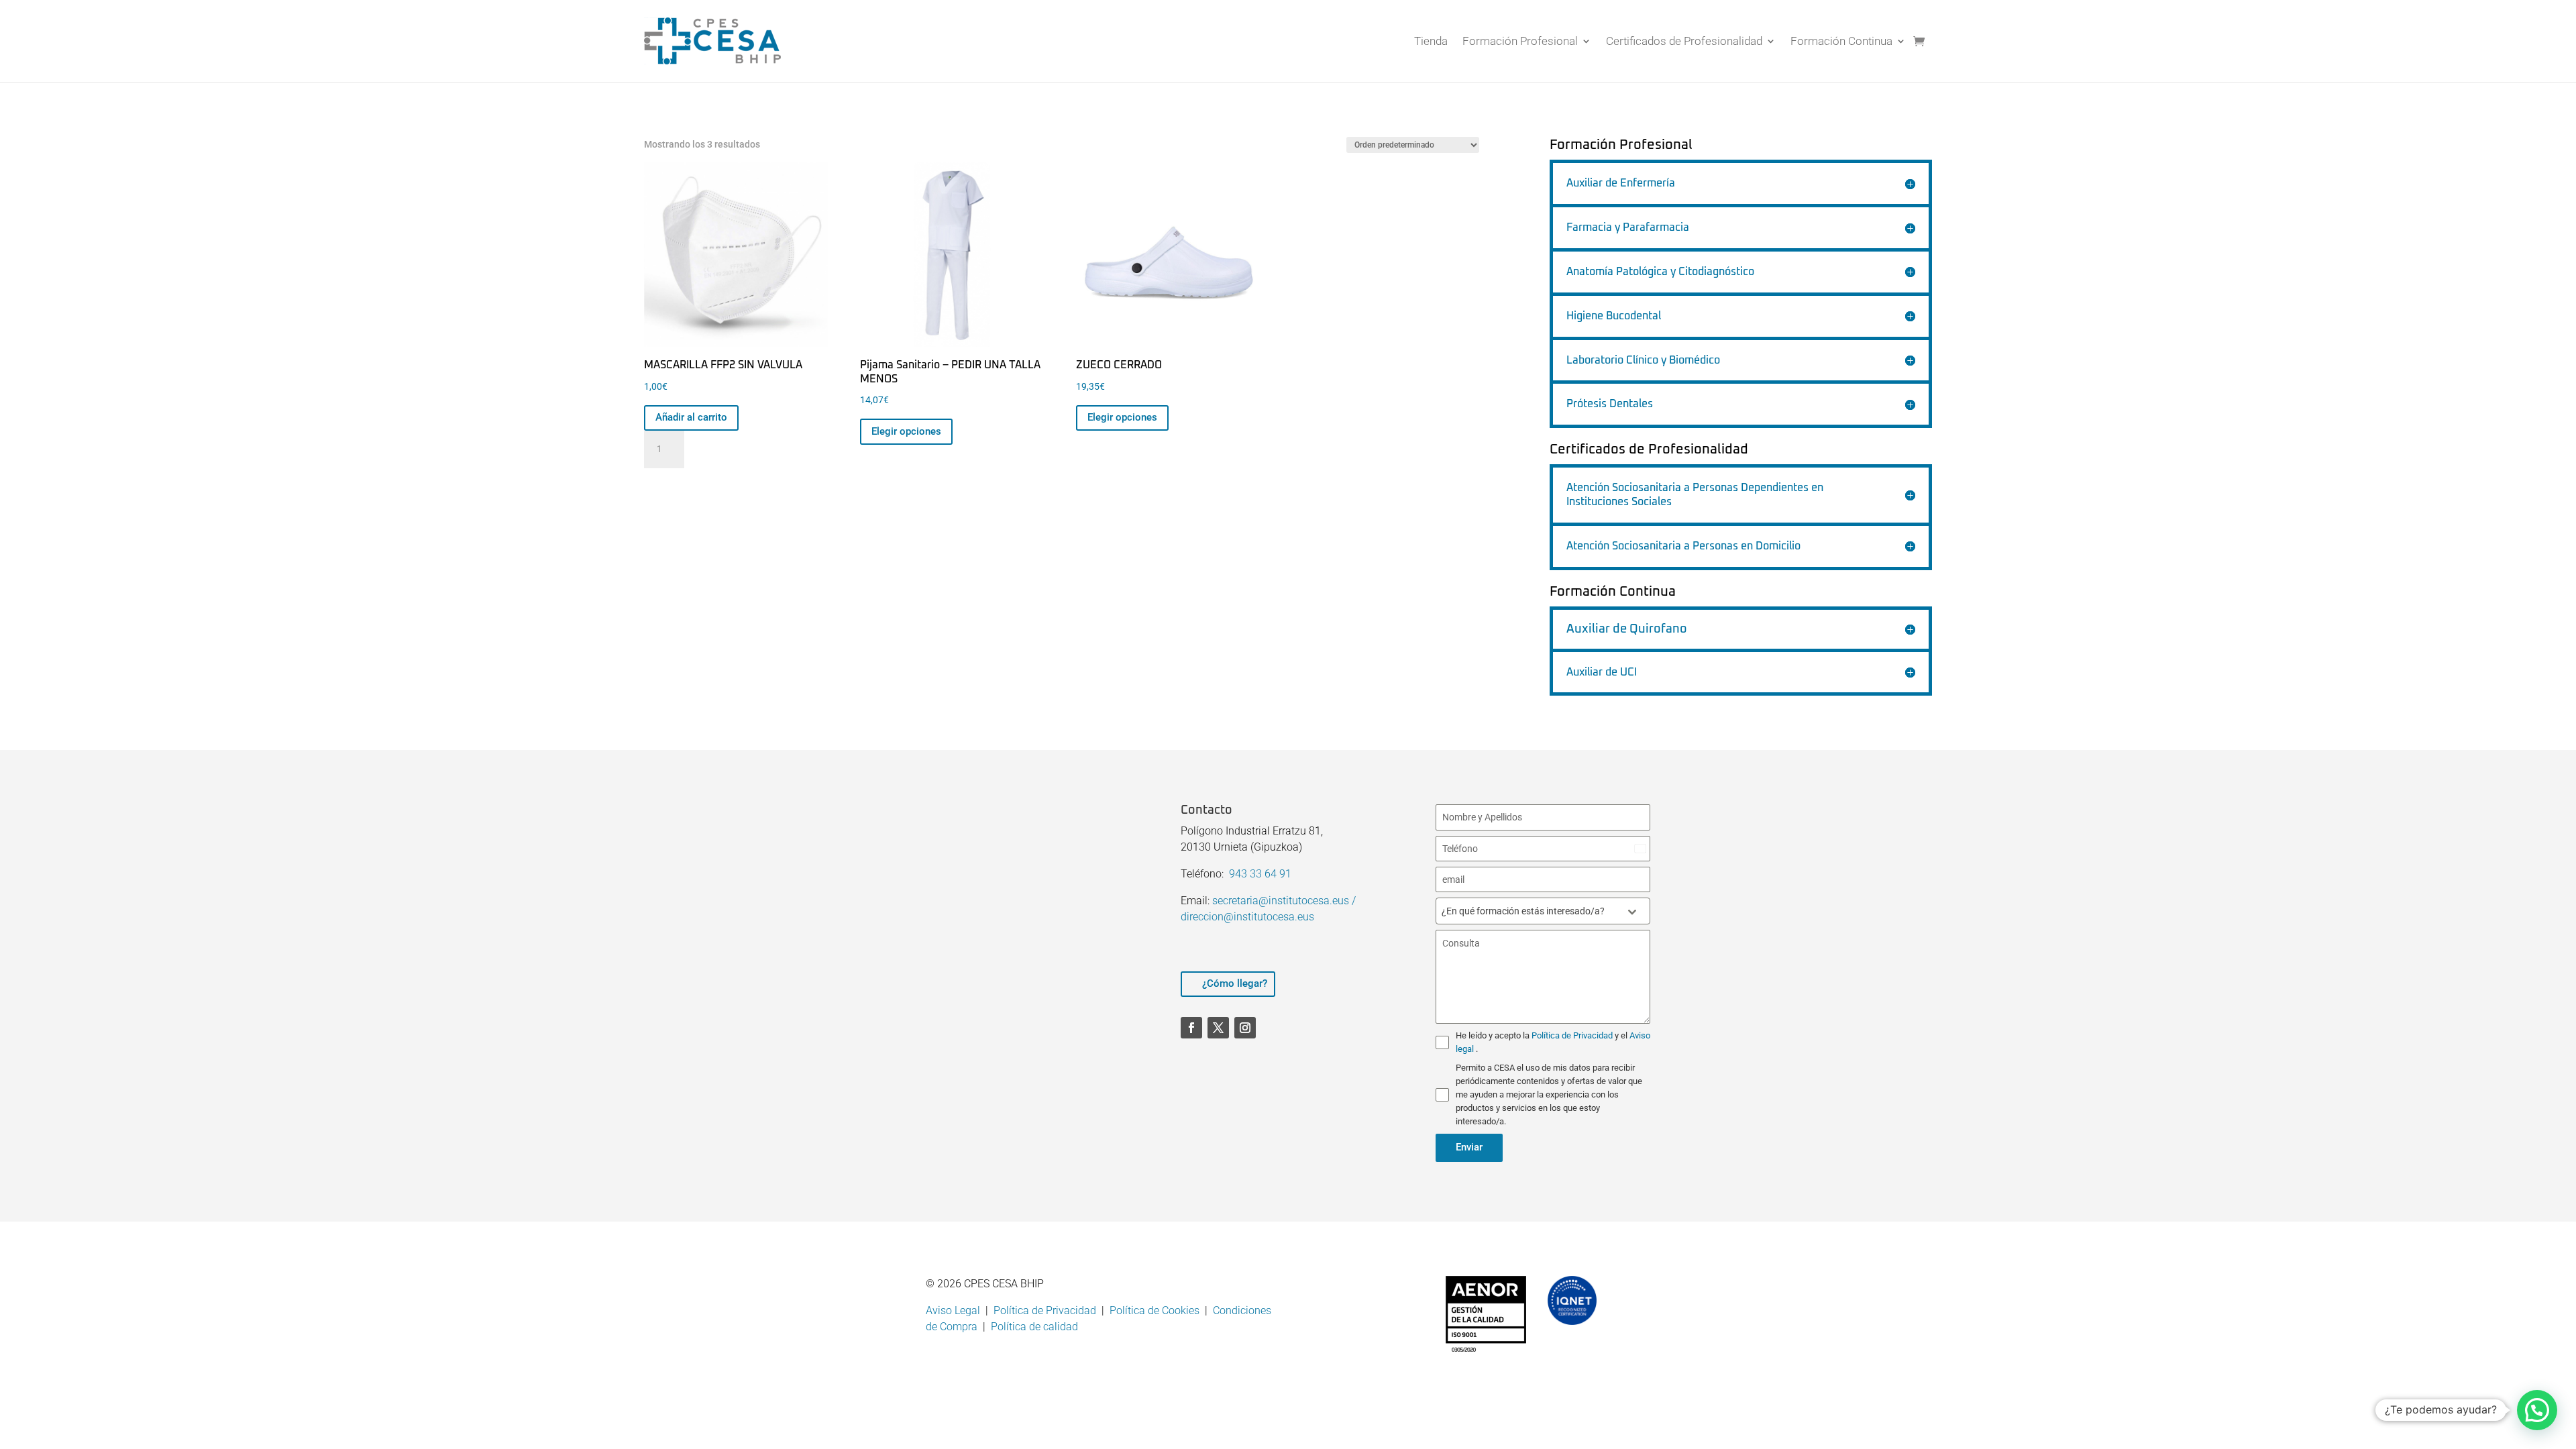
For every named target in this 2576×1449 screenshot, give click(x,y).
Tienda (1431, 41)
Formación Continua (1841, 41)
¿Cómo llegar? (1235, 983)
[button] (2537, 1410)
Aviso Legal (953, 1310)
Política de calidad (1034, 1327)
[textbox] (1530, 911)
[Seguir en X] (1218, 1028)
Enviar (1469, 1147)
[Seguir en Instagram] (1245, 1028)
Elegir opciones (906, 431)
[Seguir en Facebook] (1191, 1028)
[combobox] (1543, 911)
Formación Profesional (1520, 41)
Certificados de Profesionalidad (1684, 41)
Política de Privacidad (1573, 1035)
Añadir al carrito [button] (691, 417)
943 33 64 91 (1260, 874)
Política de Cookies (1155, 1310)
